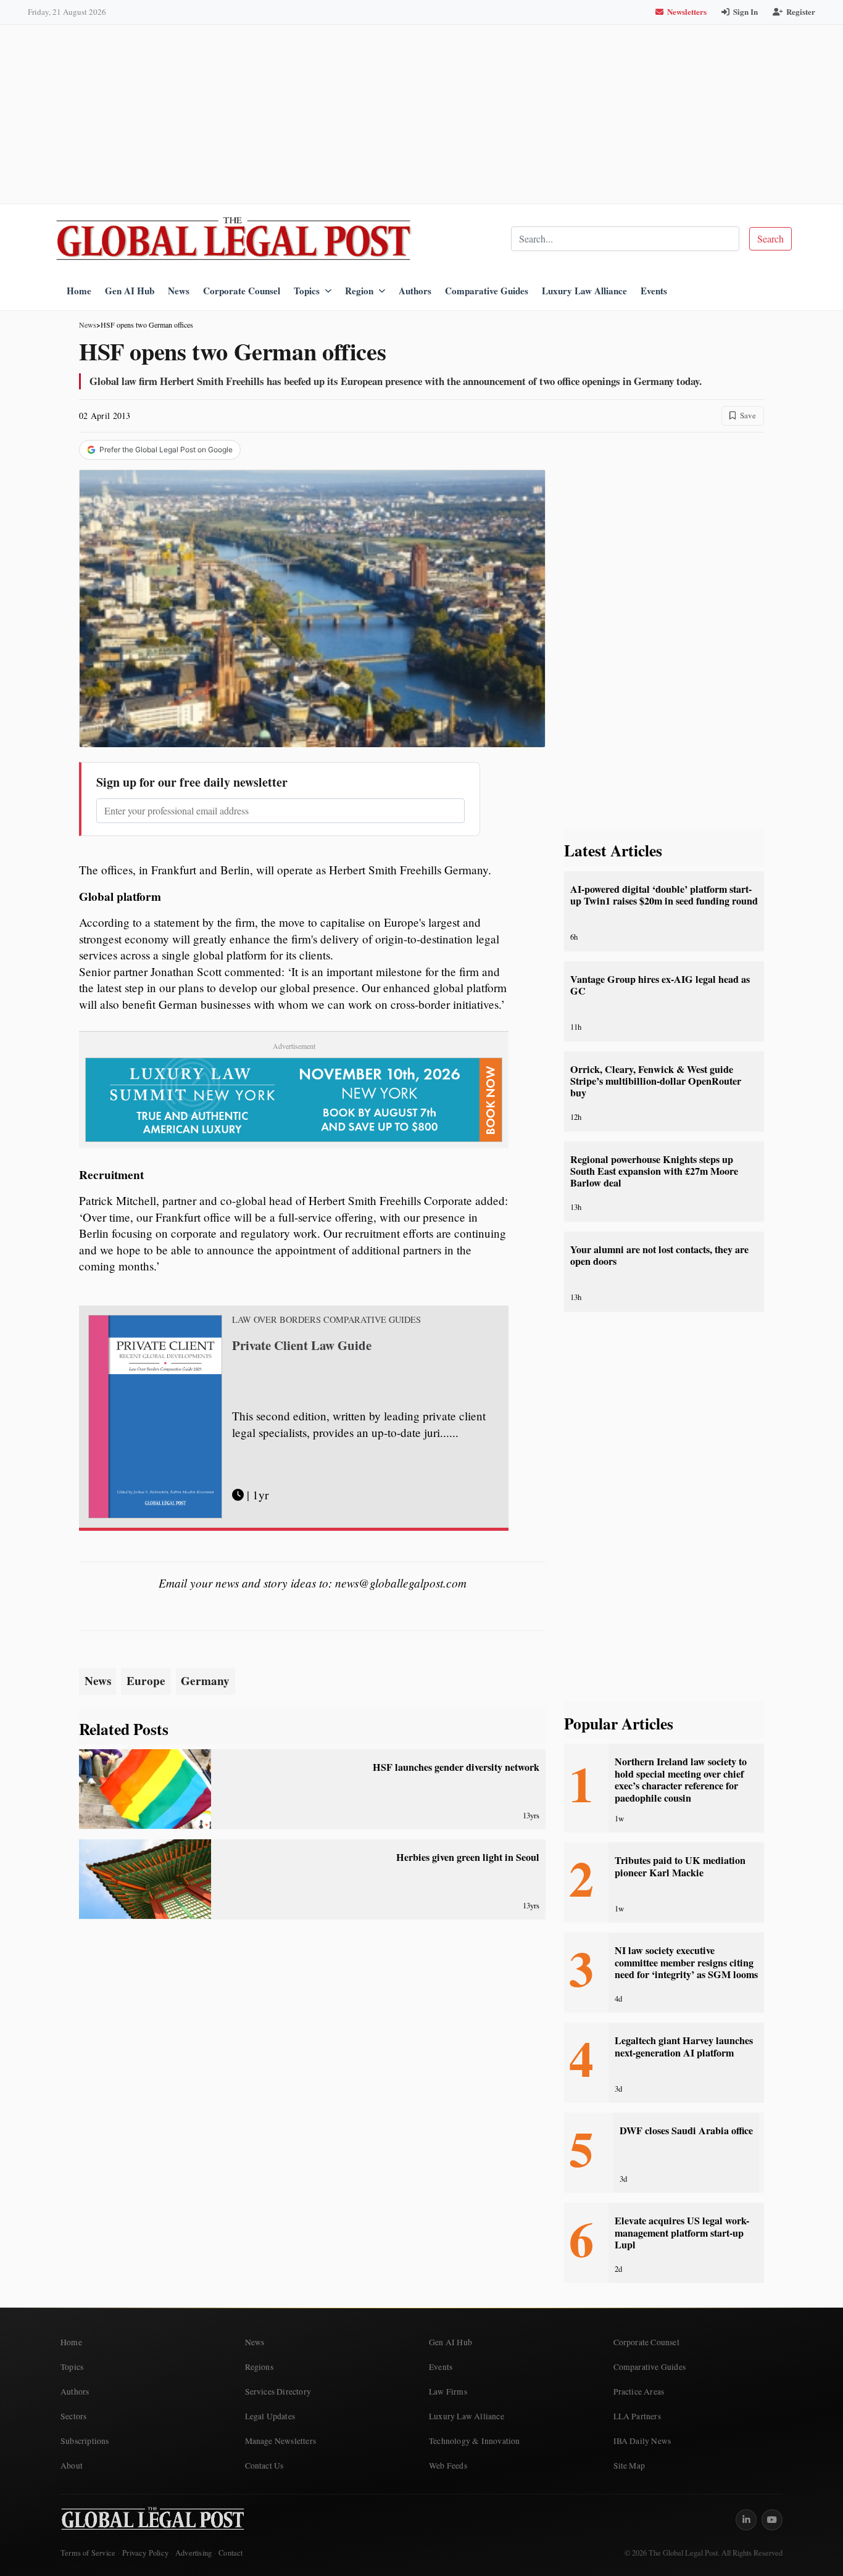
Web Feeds (448, 2466)
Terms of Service (88, 2553)
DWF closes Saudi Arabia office (686, 2131)
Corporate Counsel (242, 291)
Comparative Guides (487, 291)
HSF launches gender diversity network (456, 1767)
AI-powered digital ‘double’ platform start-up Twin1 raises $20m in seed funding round (664, 895)
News (179, 291)
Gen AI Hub (130, 291)
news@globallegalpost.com (401, 1583)
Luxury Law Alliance (584, 291)
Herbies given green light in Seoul (468, 1857)
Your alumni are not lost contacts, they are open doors (659, 1255)
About (72, 2466)
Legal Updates (270, 2416)
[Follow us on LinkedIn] (746, 2520)
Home (79, 291)
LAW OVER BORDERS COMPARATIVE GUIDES (326, 1320)
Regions (259, 2367)
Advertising (193, 2553)
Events (654, 291)
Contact (230, 2553)
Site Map (629, 2466)
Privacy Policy (145, 2553)
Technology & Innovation (475, 2441)
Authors (415, 291)
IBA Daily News (642, 2441)
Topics (307, 291)
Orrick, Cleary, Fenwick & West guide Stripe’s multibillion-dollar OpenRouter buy (656, 1081)
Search (770, 238)
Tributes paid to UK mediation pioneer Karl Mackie (680, 1866)
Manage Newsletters (281, 2441)
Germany (205, 1681)
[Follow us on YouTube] (772, 2520)
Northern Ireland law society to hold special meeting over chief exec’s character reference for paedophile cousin (681, 1779)
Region (359, 291)
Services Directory (278, 2392)
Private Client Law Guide (302, 1345)
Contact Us (264, 2466)
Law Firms (448, 2392)
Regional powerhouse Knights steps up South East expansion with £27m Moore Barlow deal (654, 1171)
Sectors (73, 2416)
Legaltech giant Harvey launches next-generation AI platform (684, 2046)
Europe (146, 1681)
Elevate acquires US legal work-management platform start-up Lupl (682, 2233)
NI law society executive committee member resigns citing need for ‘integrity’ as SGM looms (686, 1962)
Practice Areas (639, 2392)
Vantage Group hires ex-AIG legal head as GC (660, 985)
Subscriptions (85, 2441)
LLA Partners (637, 2416)
